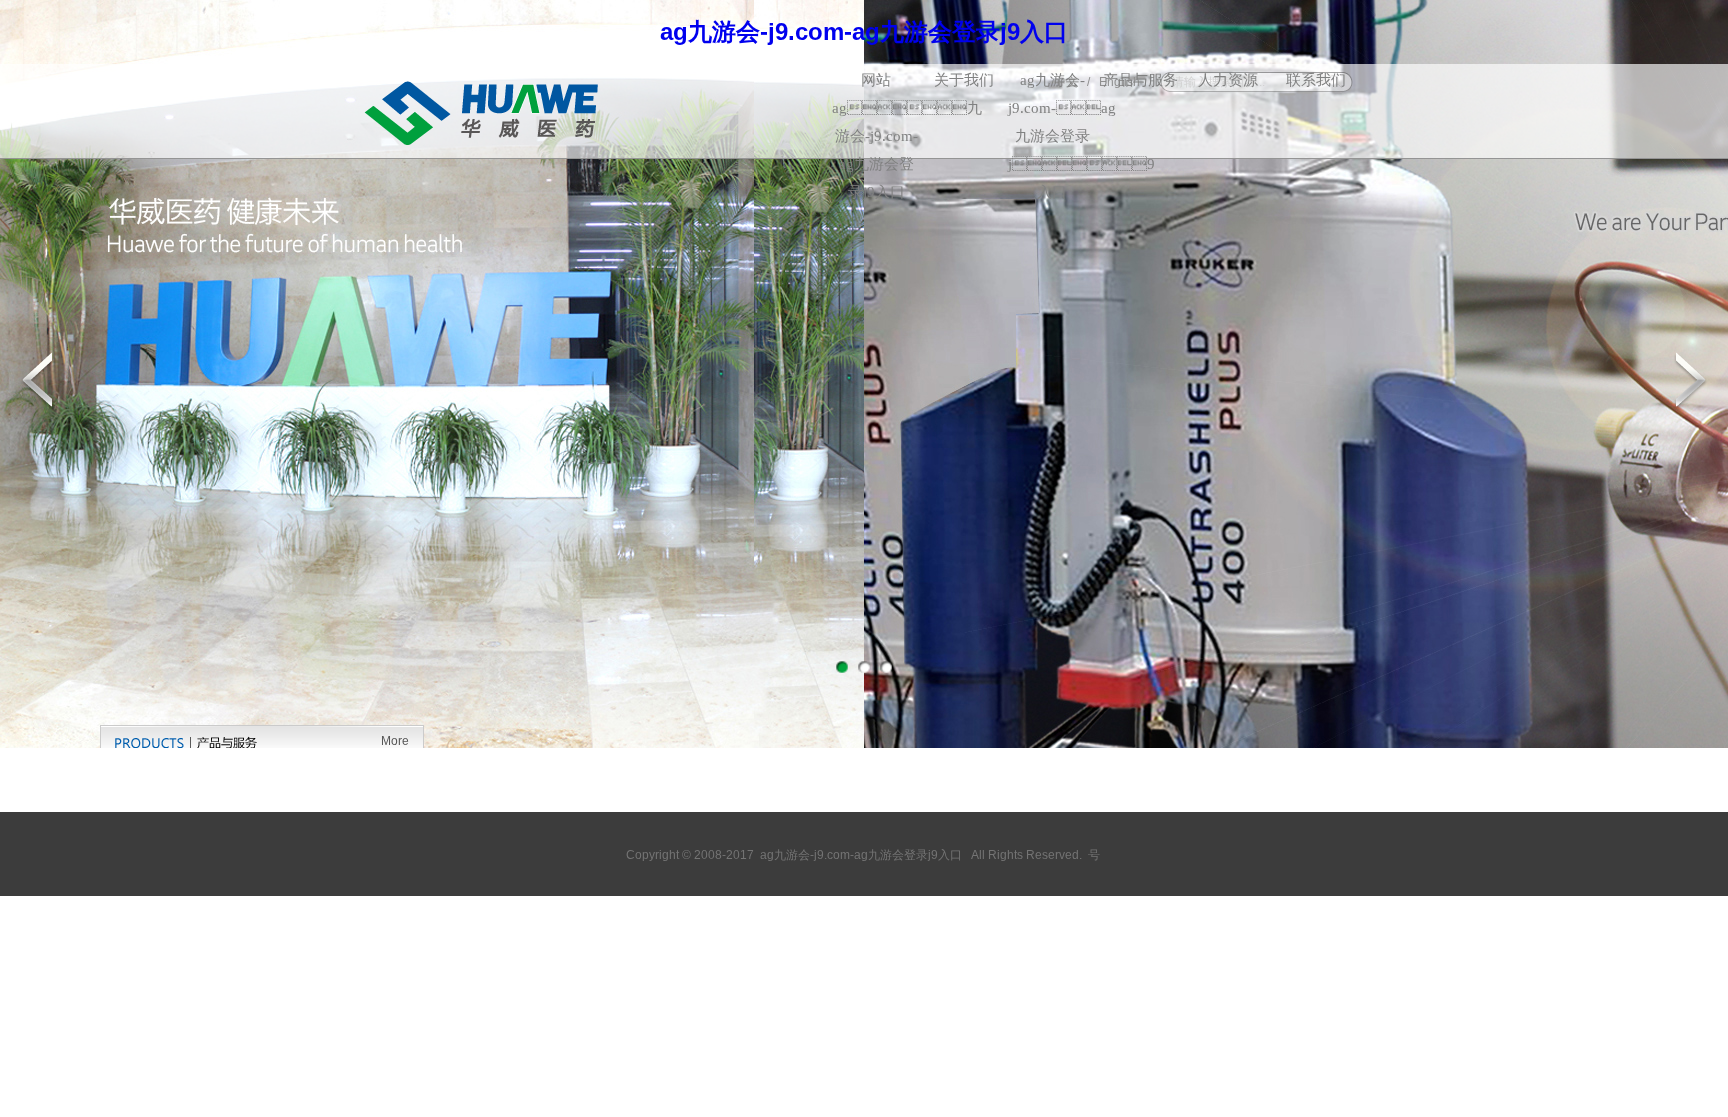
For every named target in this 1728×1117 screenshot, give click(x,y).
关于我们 (964, 80)
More (395, 741)
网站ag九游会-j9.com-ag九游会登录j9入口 (876, 83)
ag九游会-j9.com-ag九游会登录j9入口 (864, 31)
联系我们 (1316, 80)
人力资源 (1228, 80)
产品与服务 (1140, 80)
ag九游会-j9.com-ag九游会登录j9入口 (1052, 83)
